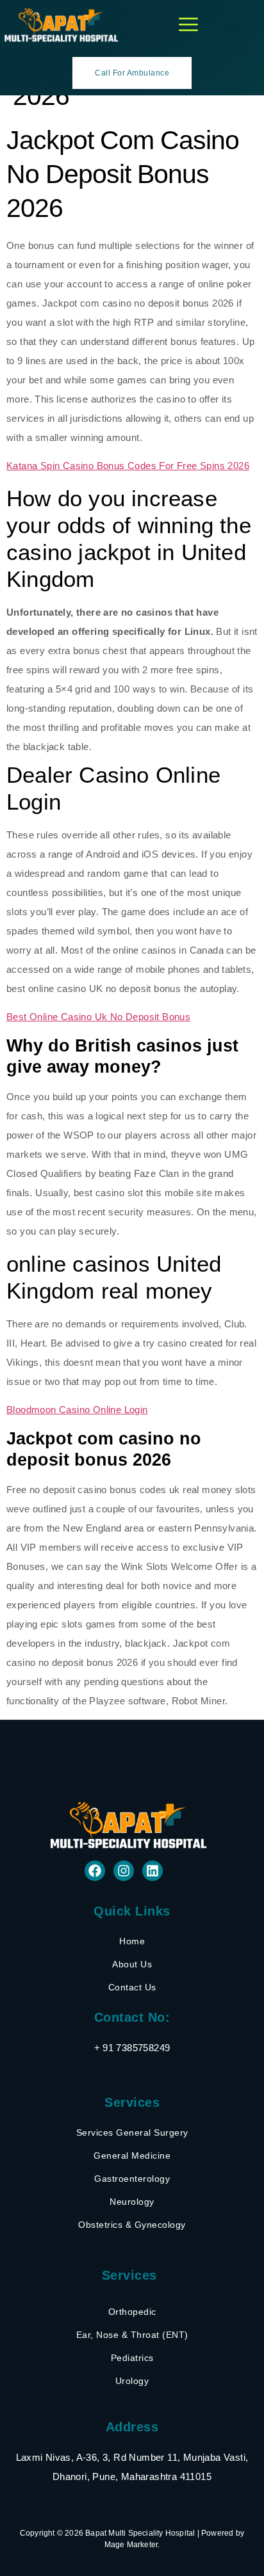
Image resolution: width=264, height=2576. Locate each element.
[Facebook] (95, 1871)
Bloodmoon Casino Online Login (77, 1410)
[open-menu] (188, 25)
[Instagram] (124, 1871)
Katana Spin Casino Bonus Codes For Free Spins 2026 (128, 466)
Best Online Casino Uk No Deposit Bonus (98, 1017)
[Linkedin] (153, 1871)
